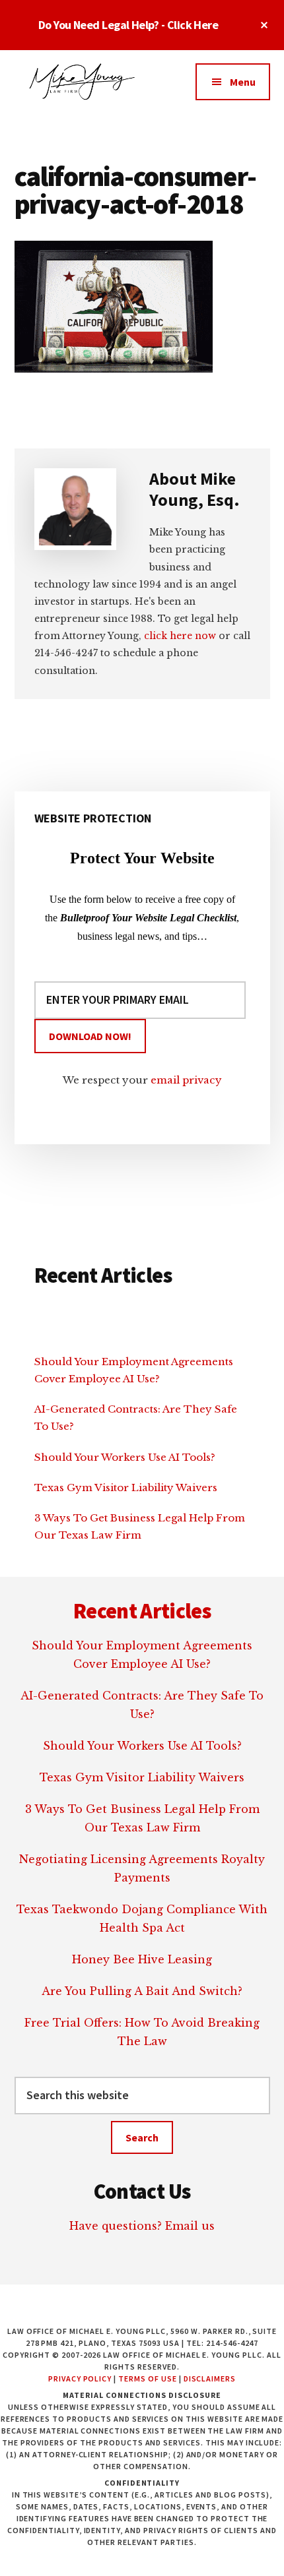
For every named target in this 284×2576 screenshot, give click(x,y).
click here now (180, 636)
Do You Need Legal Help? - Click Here (128, 25)
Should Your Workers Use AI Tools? (125, 1457)
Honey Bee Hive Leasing (142, 1959)
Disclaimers (210, 2378)
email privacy (186, 1080)
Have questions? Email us (142, 2226)
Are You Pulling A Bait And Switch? (142, 1991)
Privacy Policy (80, 2378)
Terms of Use (148, 2378)
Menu (243, 82)
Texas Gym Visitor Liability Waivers (126, 1487)
